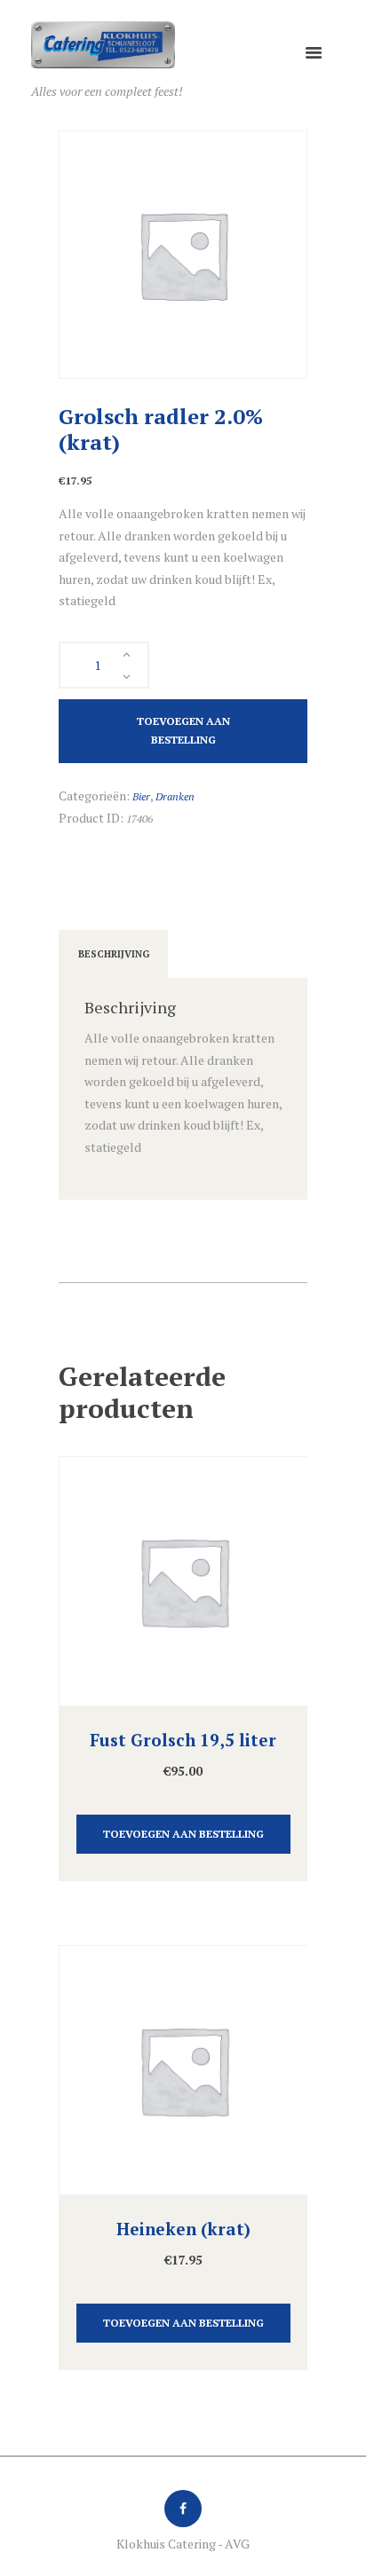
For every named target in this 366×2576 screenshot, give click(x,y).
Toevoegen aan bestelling (183, 730)
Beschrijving (114, 954)
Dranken (175, 796)
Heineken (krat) (183, 2229)
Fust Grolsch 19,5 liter (183, 1740)
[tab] (113, 954)
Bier (141, 796)
